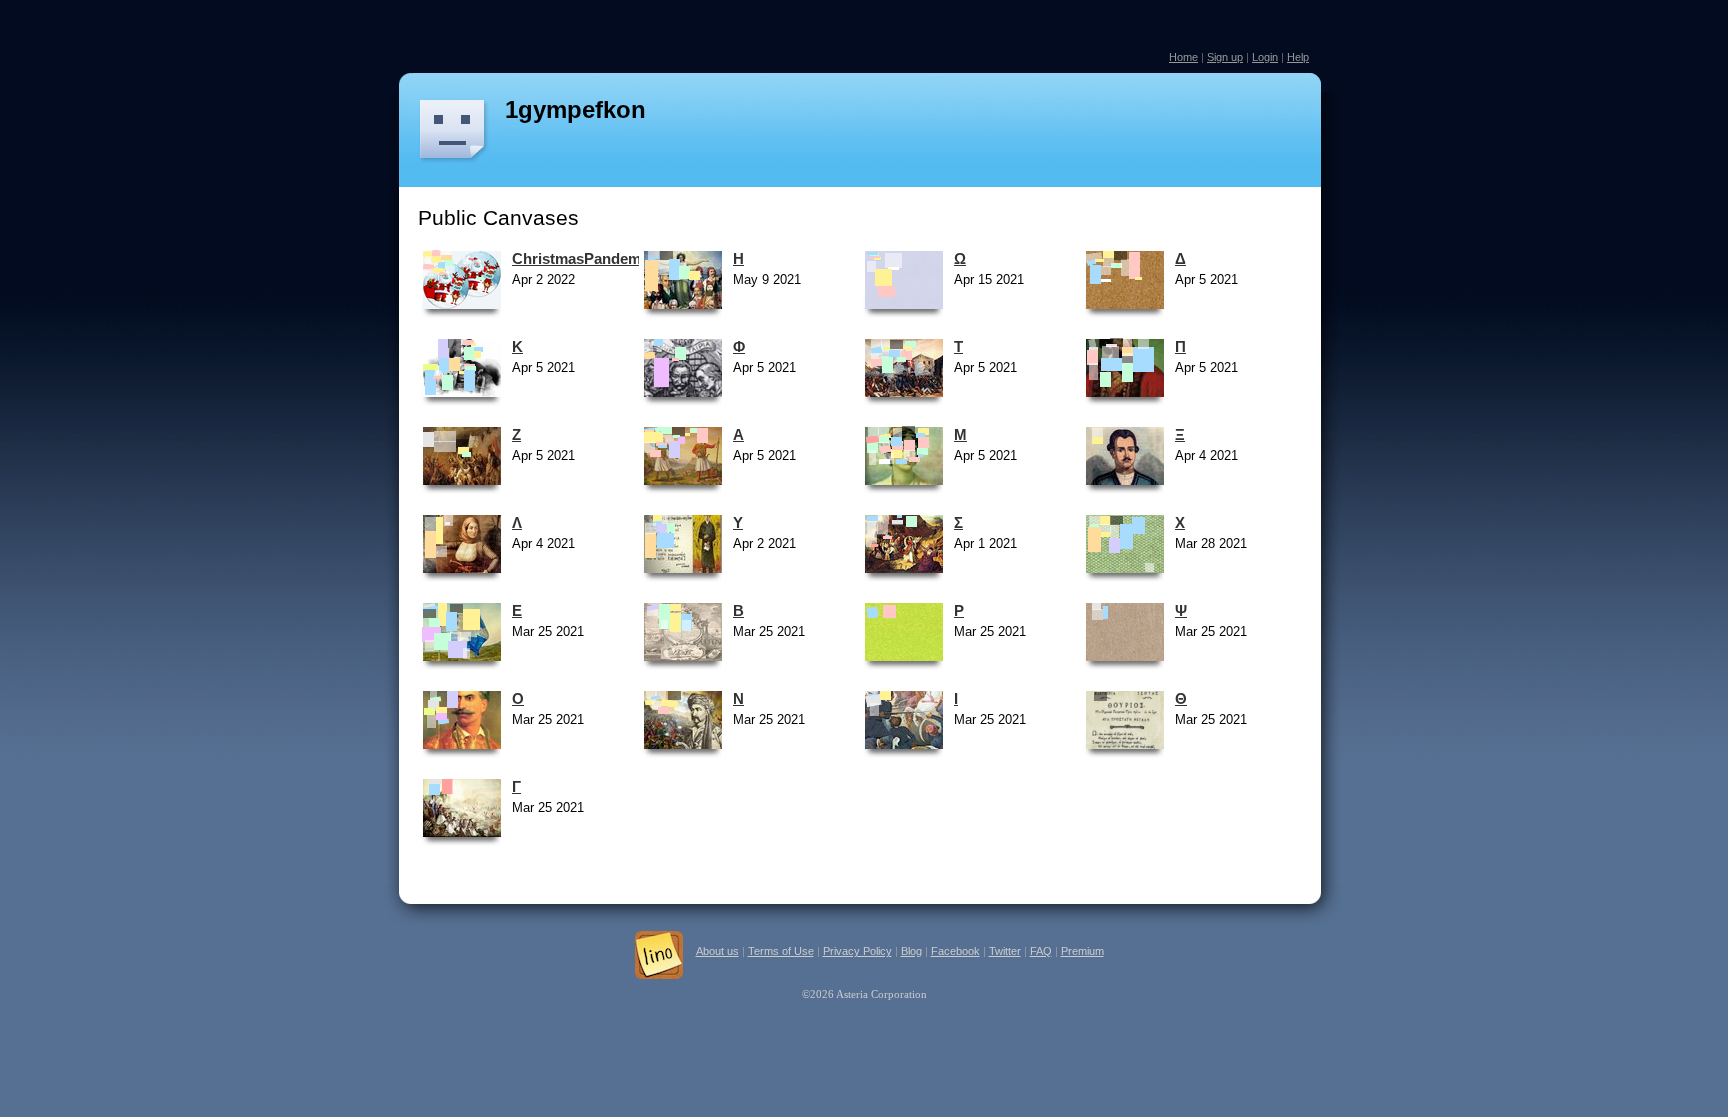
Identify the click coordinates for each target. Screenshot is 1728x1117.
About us (717, 951)
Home (1183, 57)
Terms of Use (781, 951)
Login (1265, 57)
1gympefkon (575, 109)
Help (1298, 57)
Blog (911, 951)
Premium (1082, 951)
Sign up (1225, 57)
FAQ (1041, 951)
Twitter (1005, 951)
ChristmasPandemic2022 (598, 258)
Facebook (955, 951)
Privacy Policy (857, 951)
